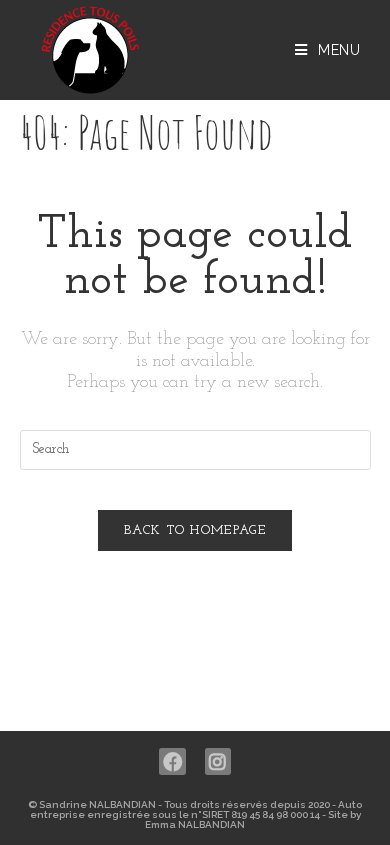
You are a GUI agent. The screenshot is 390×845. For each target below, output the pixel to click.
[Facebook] (172, 761)
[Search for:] (195, 449)
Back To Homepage (195, 530)
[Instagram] (218, 761)
